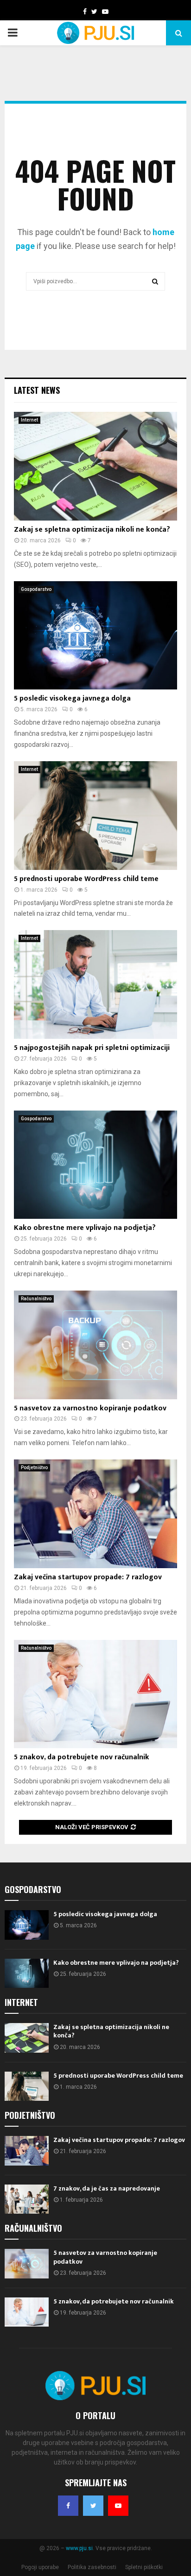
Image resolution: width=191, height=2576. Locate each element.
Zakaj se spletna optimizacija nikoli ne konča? (92, 530)
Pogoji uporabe (40, 2567)
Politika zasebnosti (92, 2567)
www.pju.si (79, 2548)
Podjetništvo (34, 1468)
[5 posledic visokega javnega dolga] (95, 636)
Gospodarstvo (36, 589)
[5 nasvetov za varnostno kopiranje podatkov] (95, 1345)
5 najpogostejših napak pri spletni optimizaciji (92, 1048)
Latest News (37, 390)
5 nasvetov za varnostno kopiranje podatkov (90, 1408)
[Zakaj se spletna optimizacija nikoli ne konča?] (95, 466)
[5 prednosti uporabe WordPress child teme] (95, 816)
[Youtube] (118, 2506)
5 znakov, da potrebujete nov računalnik (82, 1757)
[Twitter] (93, 2506)
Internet (29, 420)
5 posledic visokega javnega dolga (72, 698)
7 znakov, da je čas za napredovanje (107, 2188)
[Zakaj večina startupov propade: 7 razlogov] (95, 1514)
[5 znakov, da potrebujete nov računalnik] (95, 1694)
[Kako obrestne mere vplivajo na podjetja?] (95, 1165)
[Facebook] (68, 2506)
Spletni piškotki (144, 2567)
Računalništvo (36, 1299)
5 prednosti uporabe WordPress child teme (86, 879)
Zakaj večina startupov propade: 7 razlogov (88, 1577)
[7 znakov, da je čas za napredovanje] (27, 2199)
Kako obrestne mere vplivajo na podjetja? (85, 1228)
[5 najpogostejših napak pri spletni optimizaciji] (95, 984)
